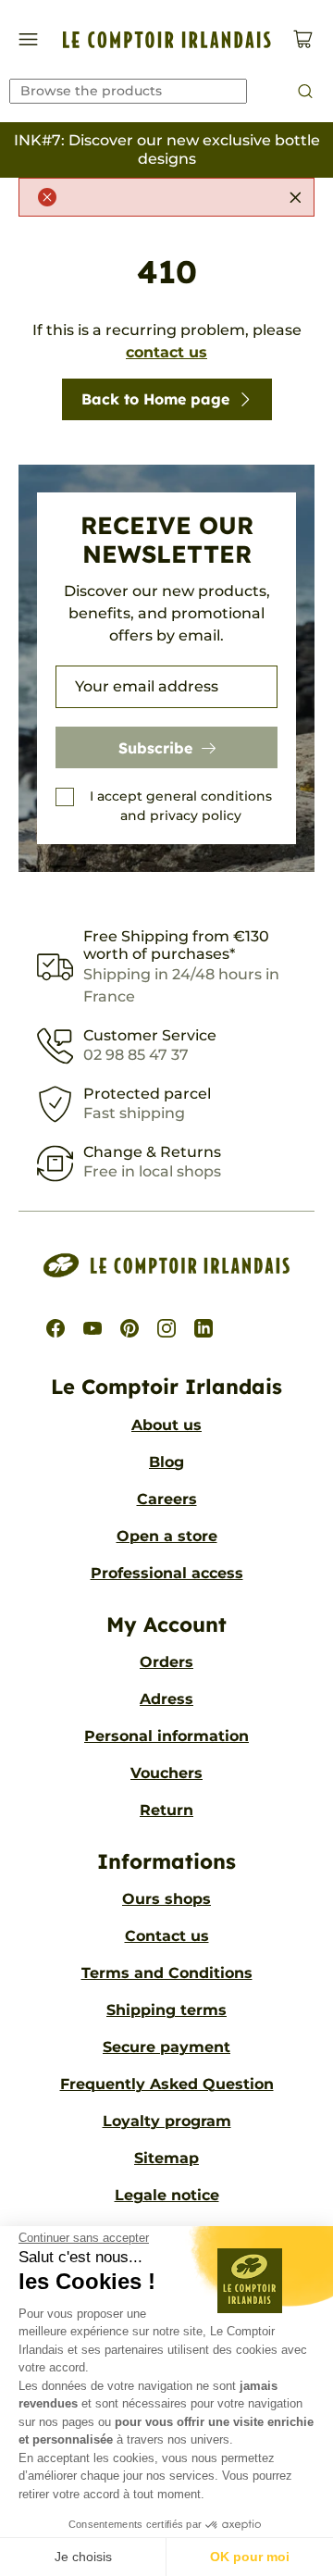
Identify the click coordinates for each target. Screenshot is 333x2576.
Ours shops (166, 1899)
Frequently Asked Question (167, 2084)
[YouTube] (92, 1328)
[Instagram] (166, 1328)
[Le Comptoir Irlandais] (167, 40)
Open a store (167, 1536)
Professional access (167, 1573)
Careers (167, 1499)
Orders (166, 1662)
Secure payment (166, 2047)
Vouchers (166, 1773)
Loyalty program (167, 2121)
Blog (166, 1462)
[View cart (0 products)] (303, 39)
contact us (166, 352)
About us (166, 1425)
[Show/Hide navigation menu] (28, 39)
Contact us (167, 1936)
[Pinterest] (129, 1328)
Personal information (166, 1736)
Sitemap (166, 2158)
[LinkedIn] (203, 1328)
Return (166, 1810)
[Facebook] (55, 1328)
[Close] (295, 197)
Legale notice (167, 2195)
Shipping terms (166, 2010)
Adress (166, 1699)
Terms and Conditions (167, 1973)
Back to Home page (155, 399)
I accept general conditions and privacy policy (181, 806)
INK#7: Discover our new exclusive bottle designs (167, 149)
